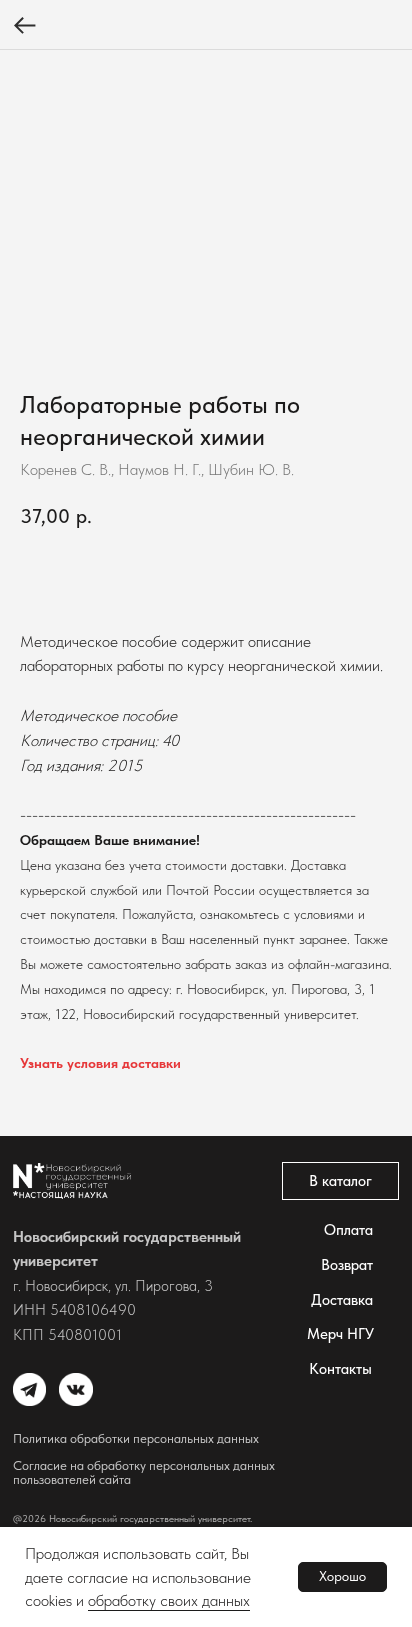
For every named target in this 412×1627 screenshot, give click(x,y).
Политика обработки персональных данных (136, 1438)
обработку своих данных (169, 1600)
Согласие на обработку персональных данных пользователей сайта (144, 1472)
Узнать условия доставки (100, 1063)
